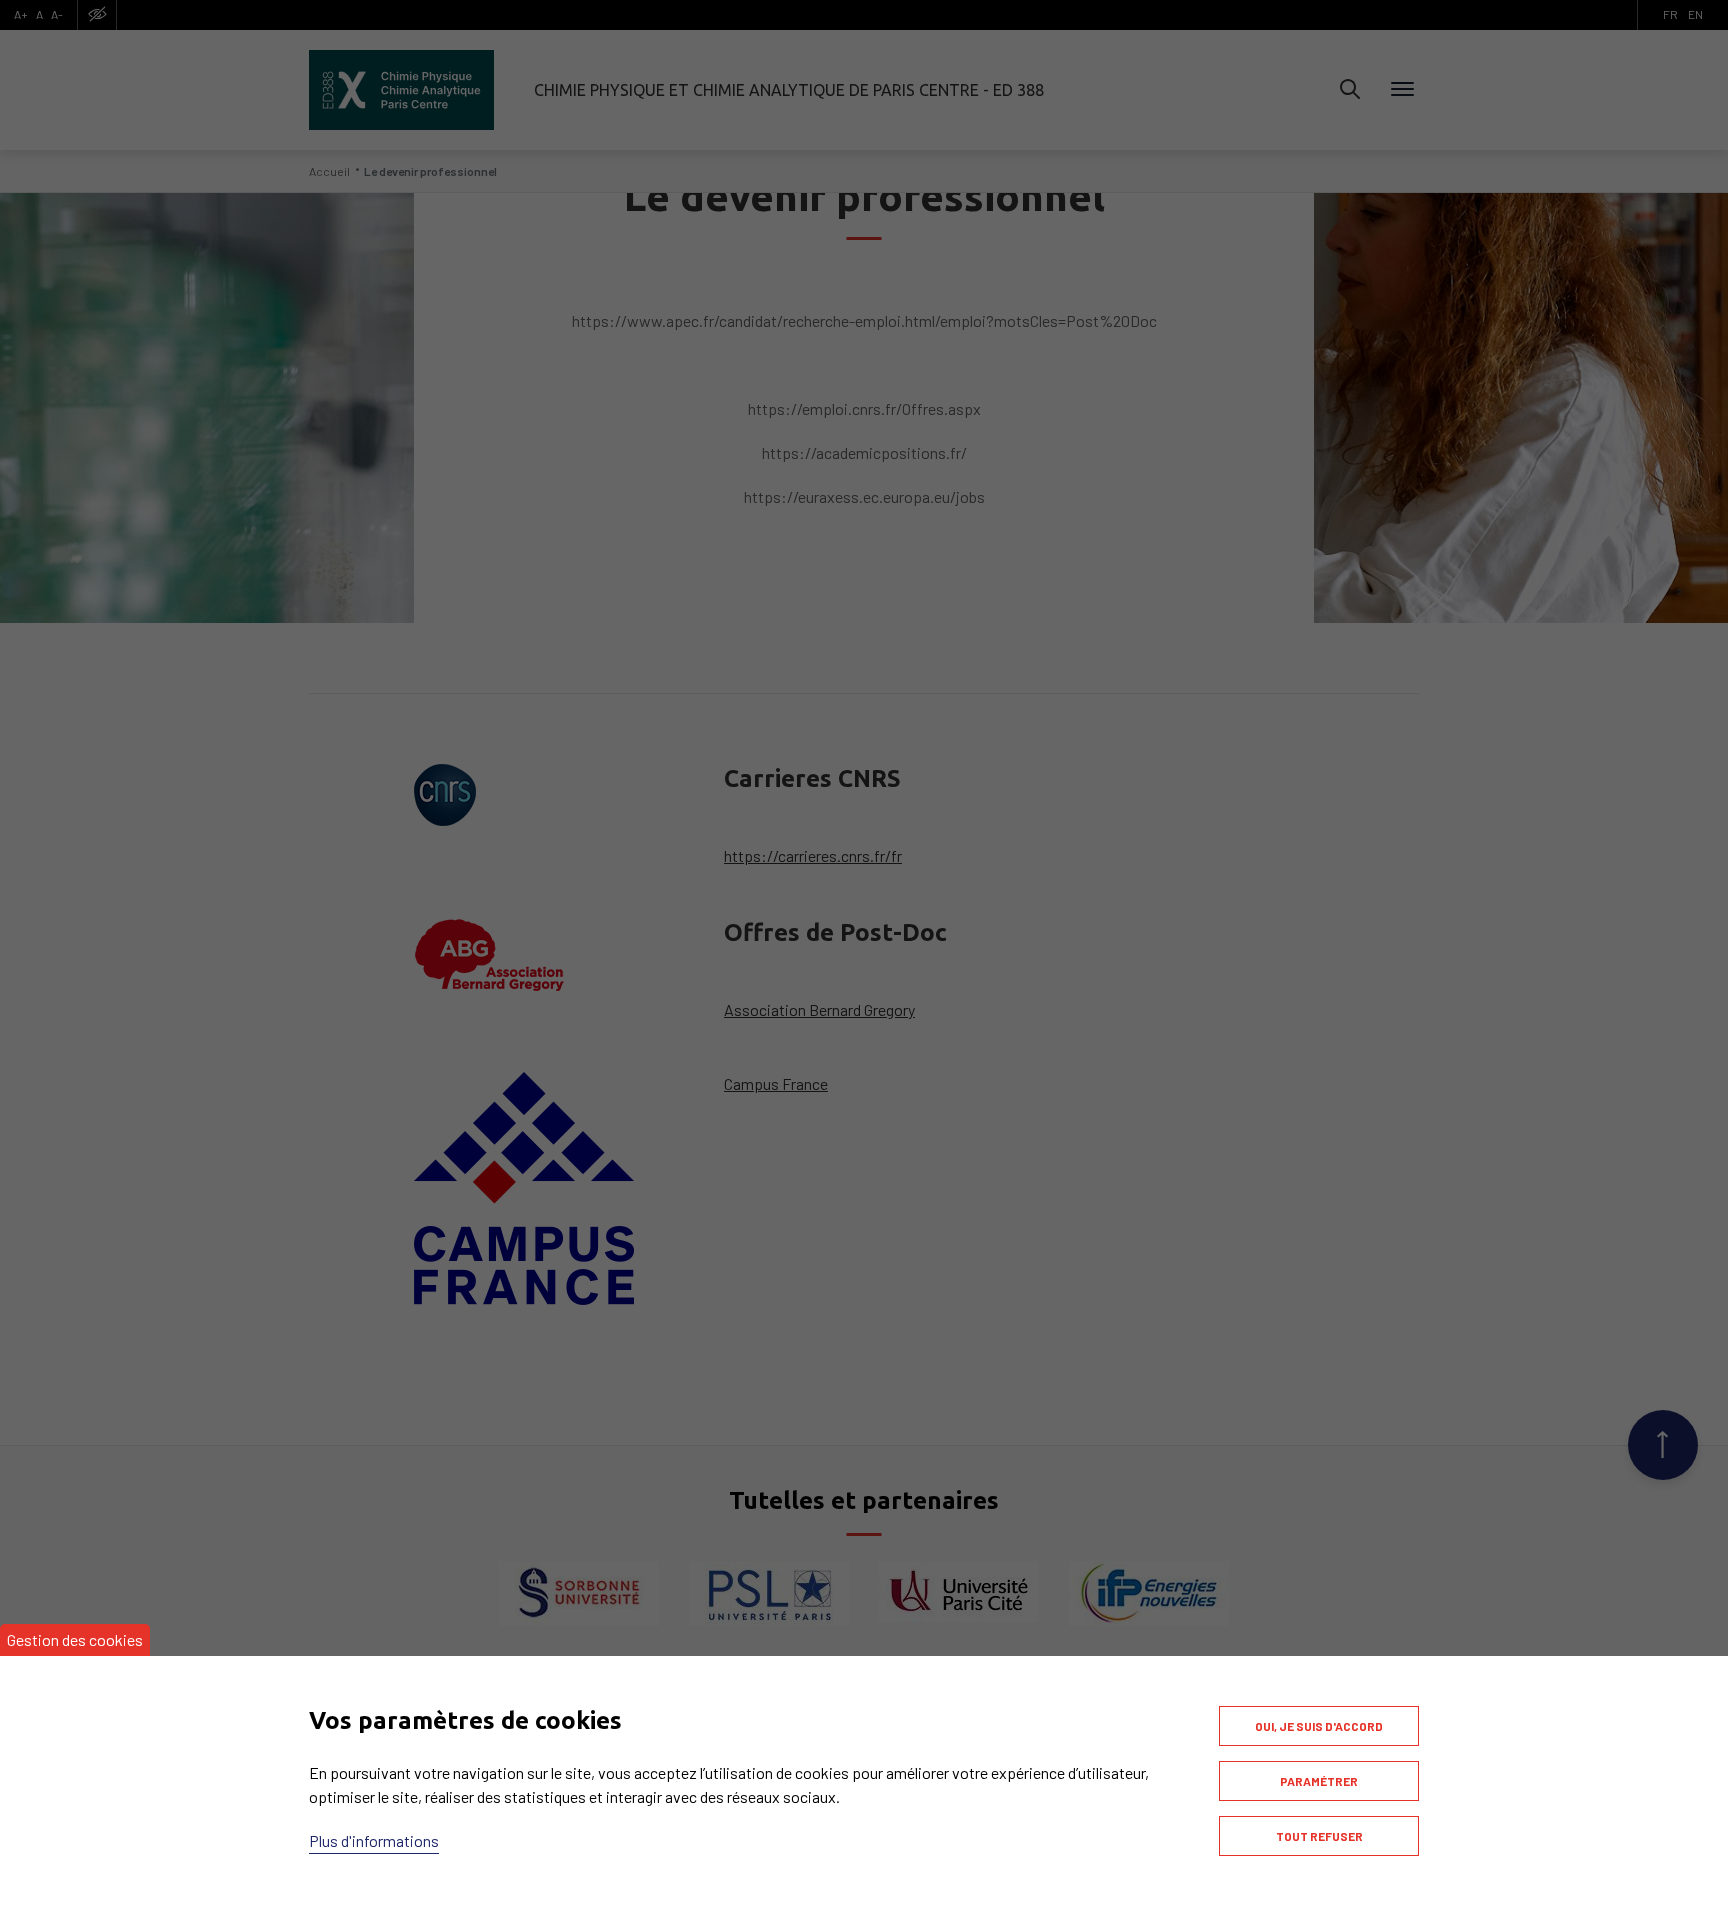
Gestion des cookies (75, 1639)
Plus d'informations (374, 1840)
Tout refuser (1319, 1836)
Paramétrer (1319, 1781)
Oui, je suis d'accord (1319, 1726)
